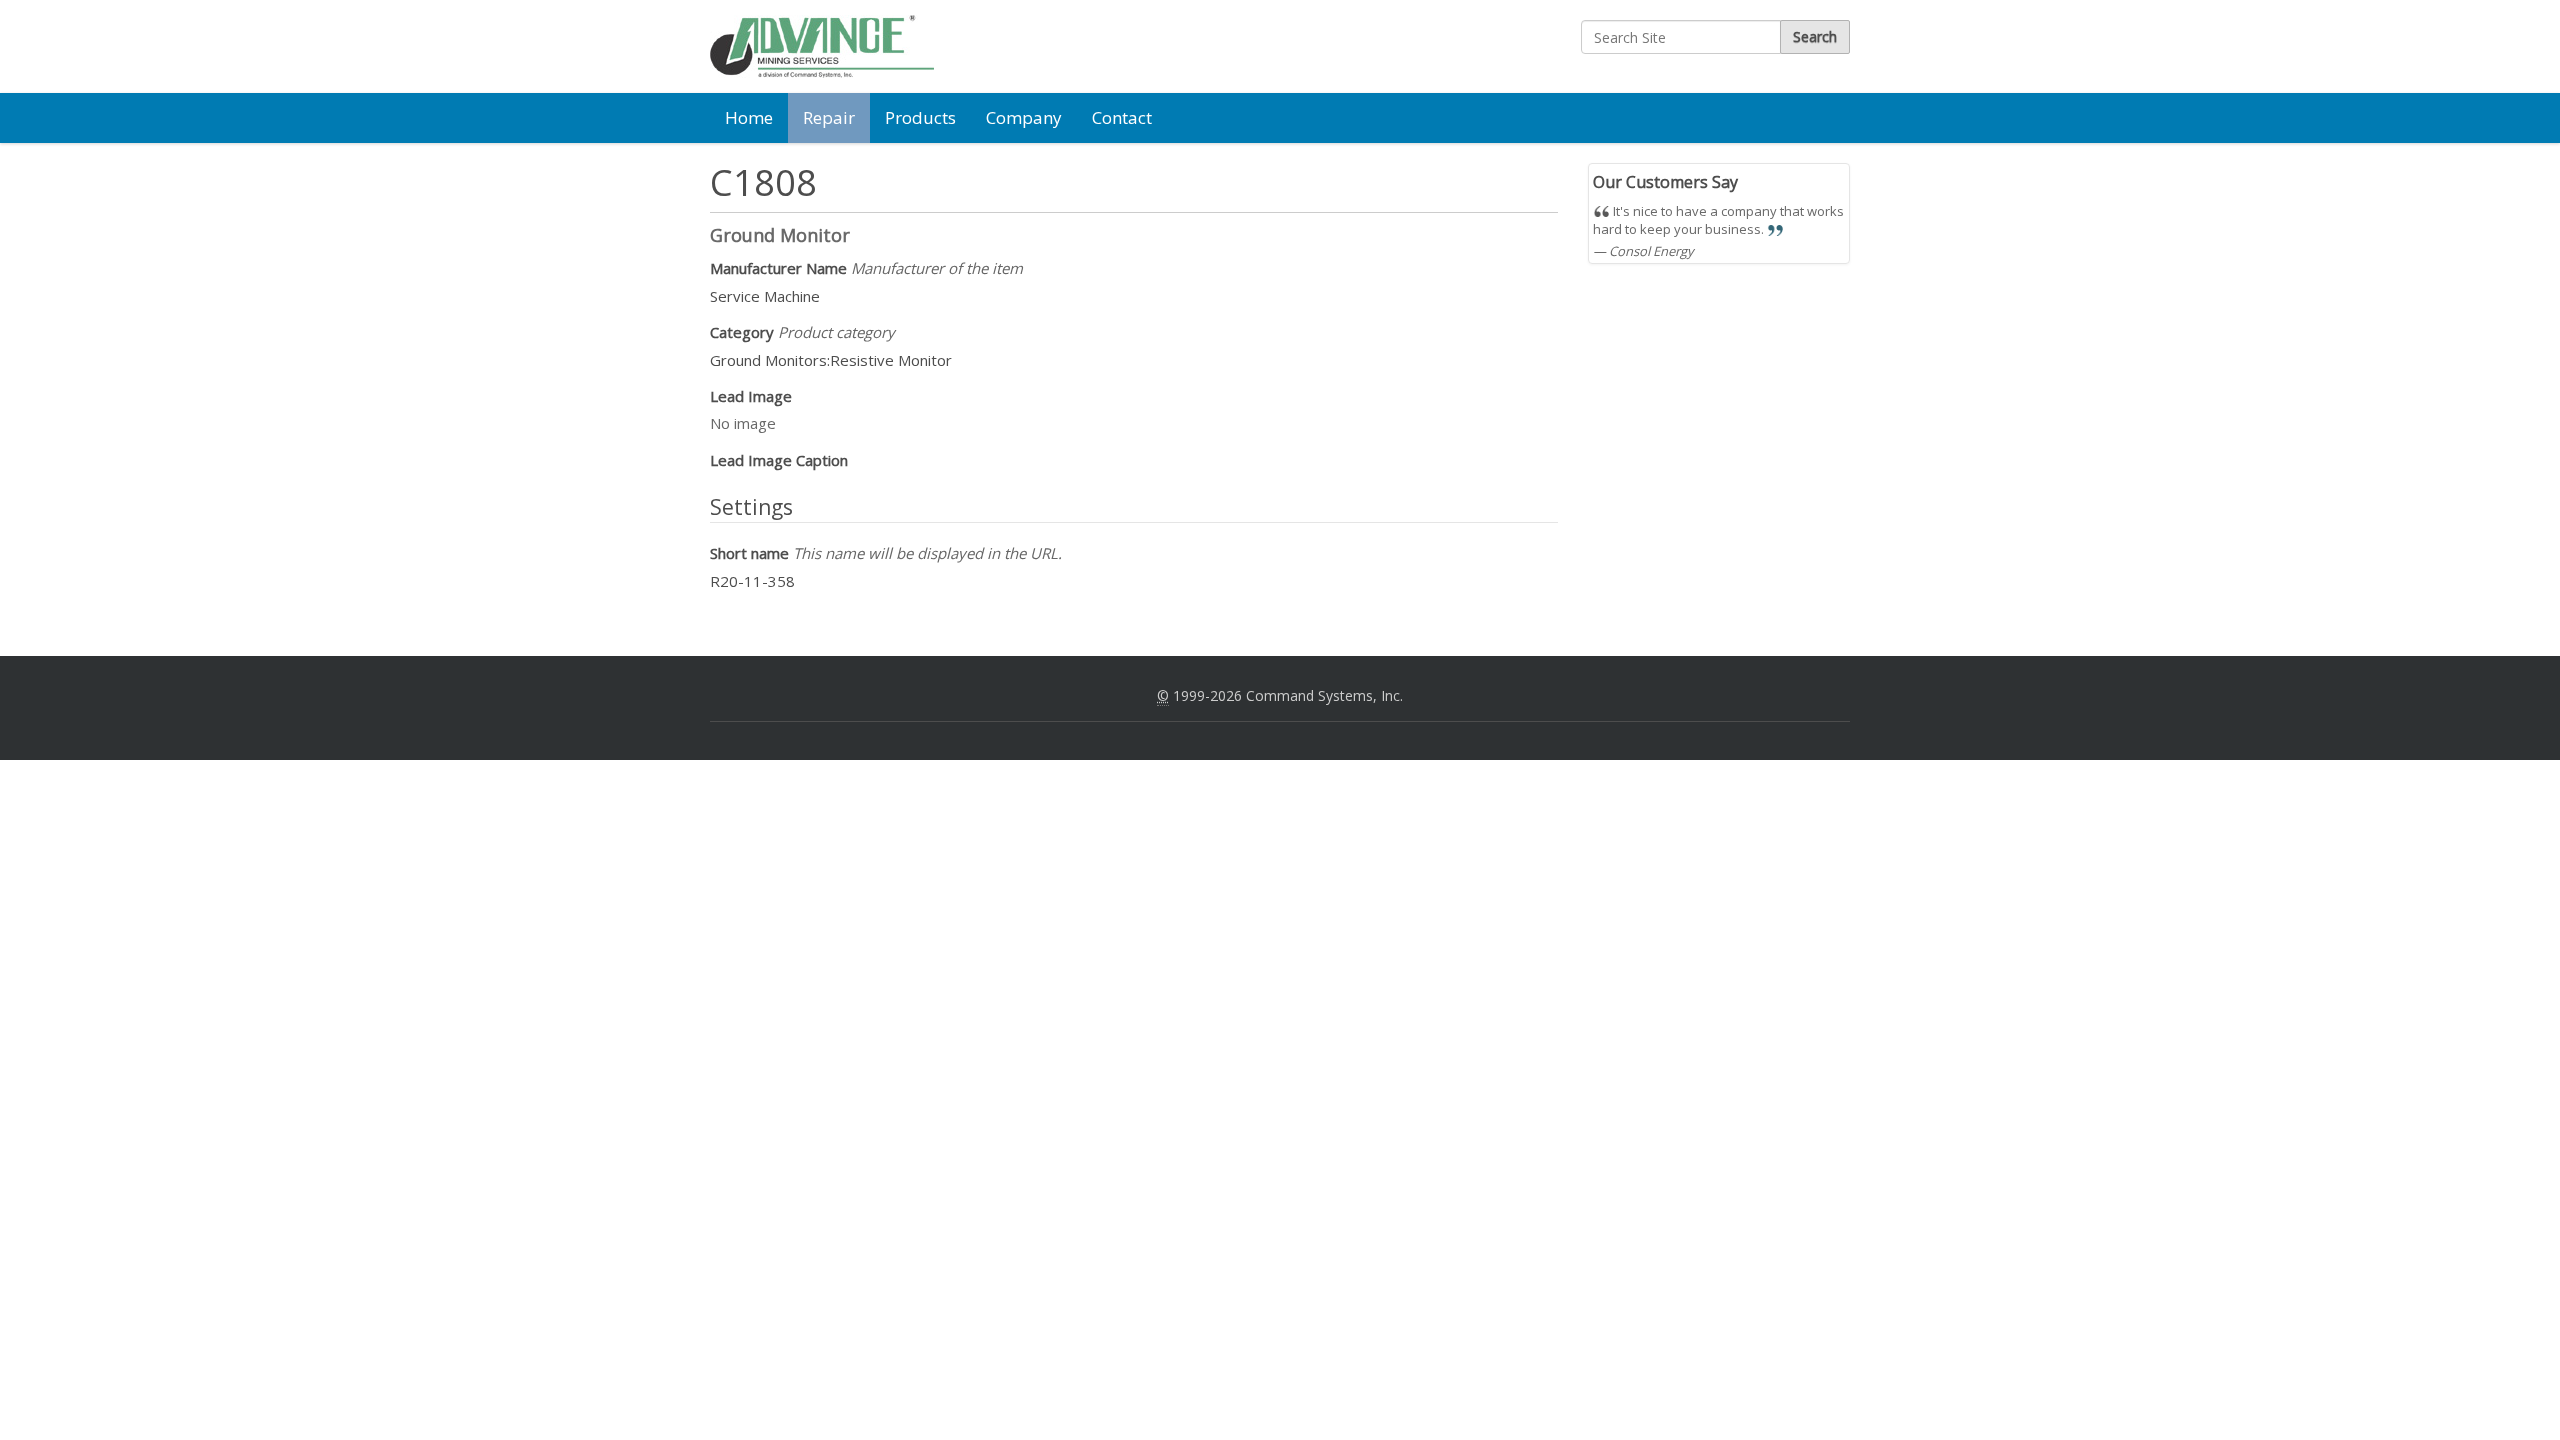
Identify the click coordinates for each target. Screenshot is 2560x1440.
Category (802, 332)
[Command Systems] (822, 46)
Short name (886, 553)
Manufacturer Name (866, 268)
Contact (1122, 117)
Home (749, 117)
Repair (829, 117)
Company (1024, 117)
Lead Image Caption (779, 460)
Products (920, 117)
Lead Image (751, 396)
